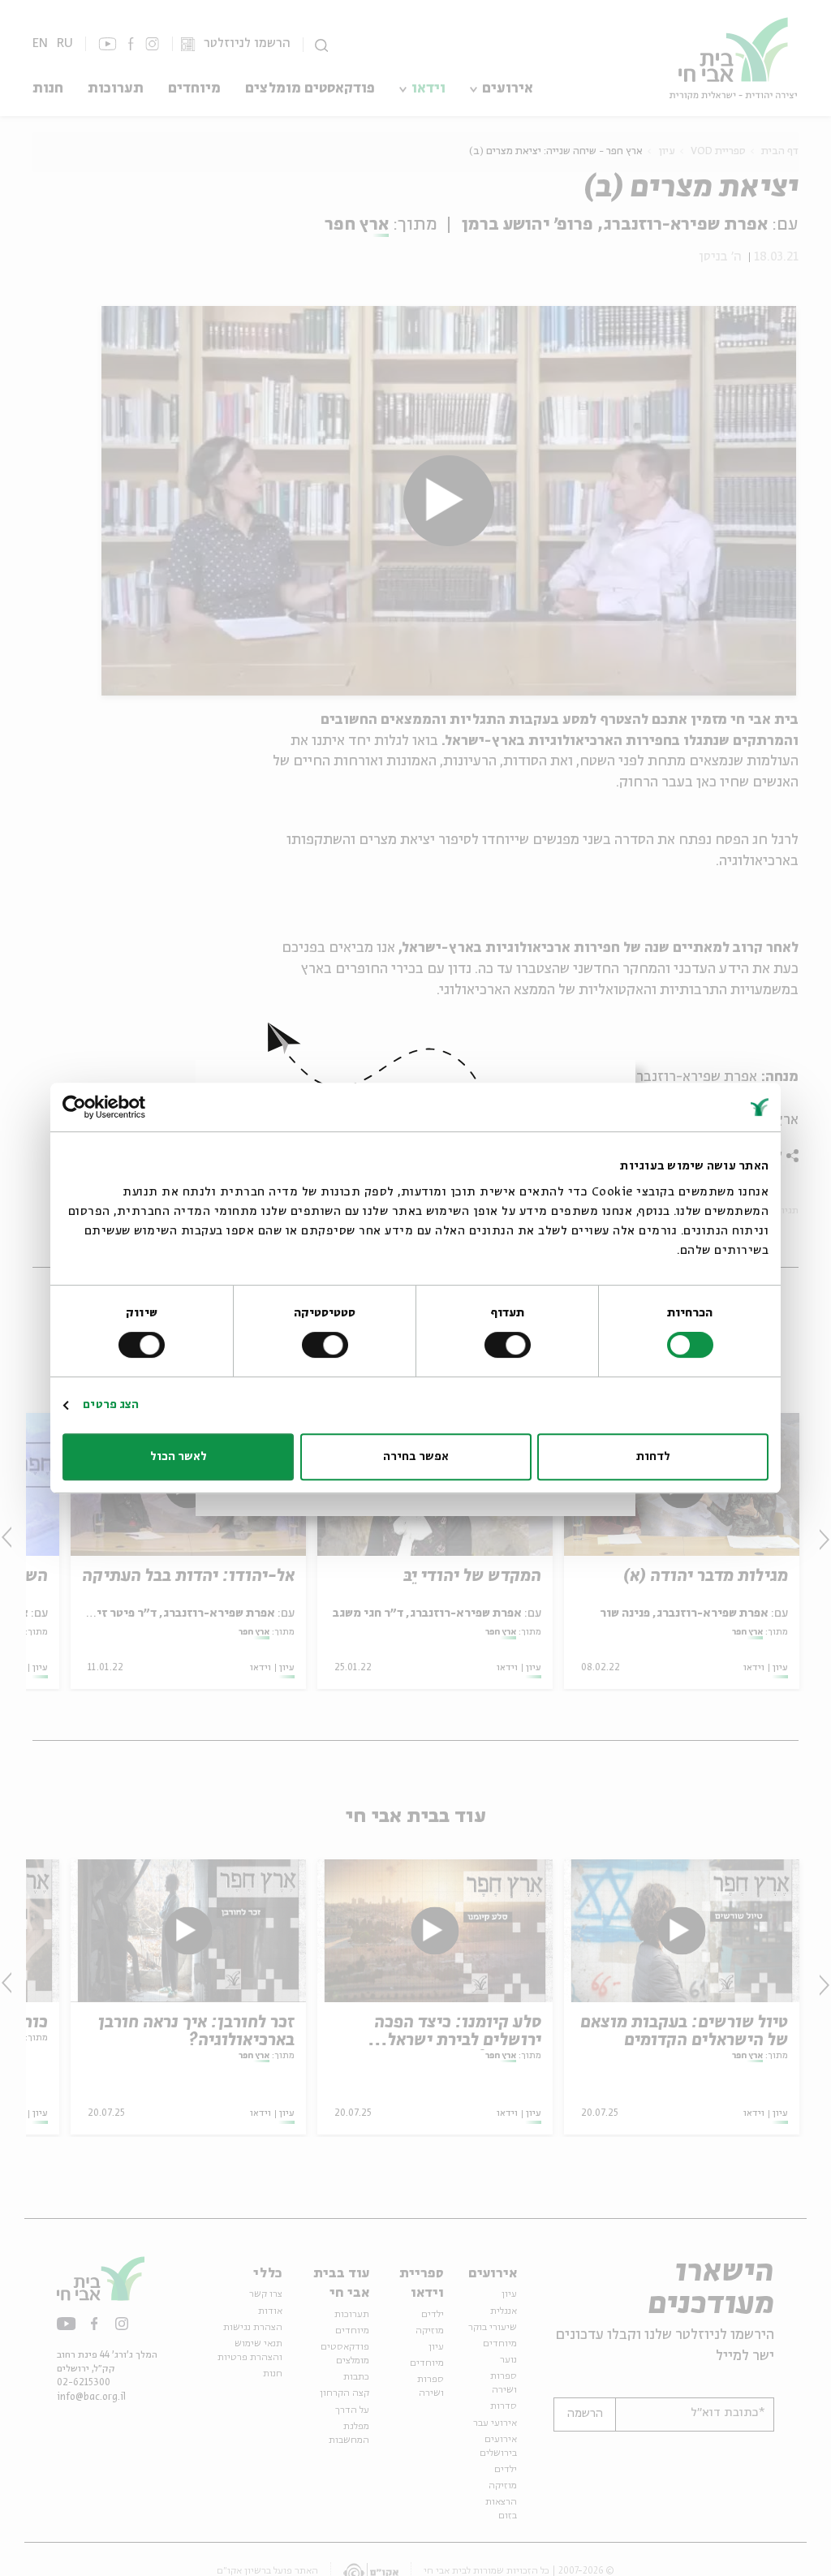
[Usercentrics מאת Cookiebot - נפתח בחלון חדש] (133, 1107)
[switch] (510, 1345)
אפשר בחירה (416, 1457)
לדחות (653, 1457)
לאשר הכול (179, 1457)
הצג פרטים (111, 1405)
